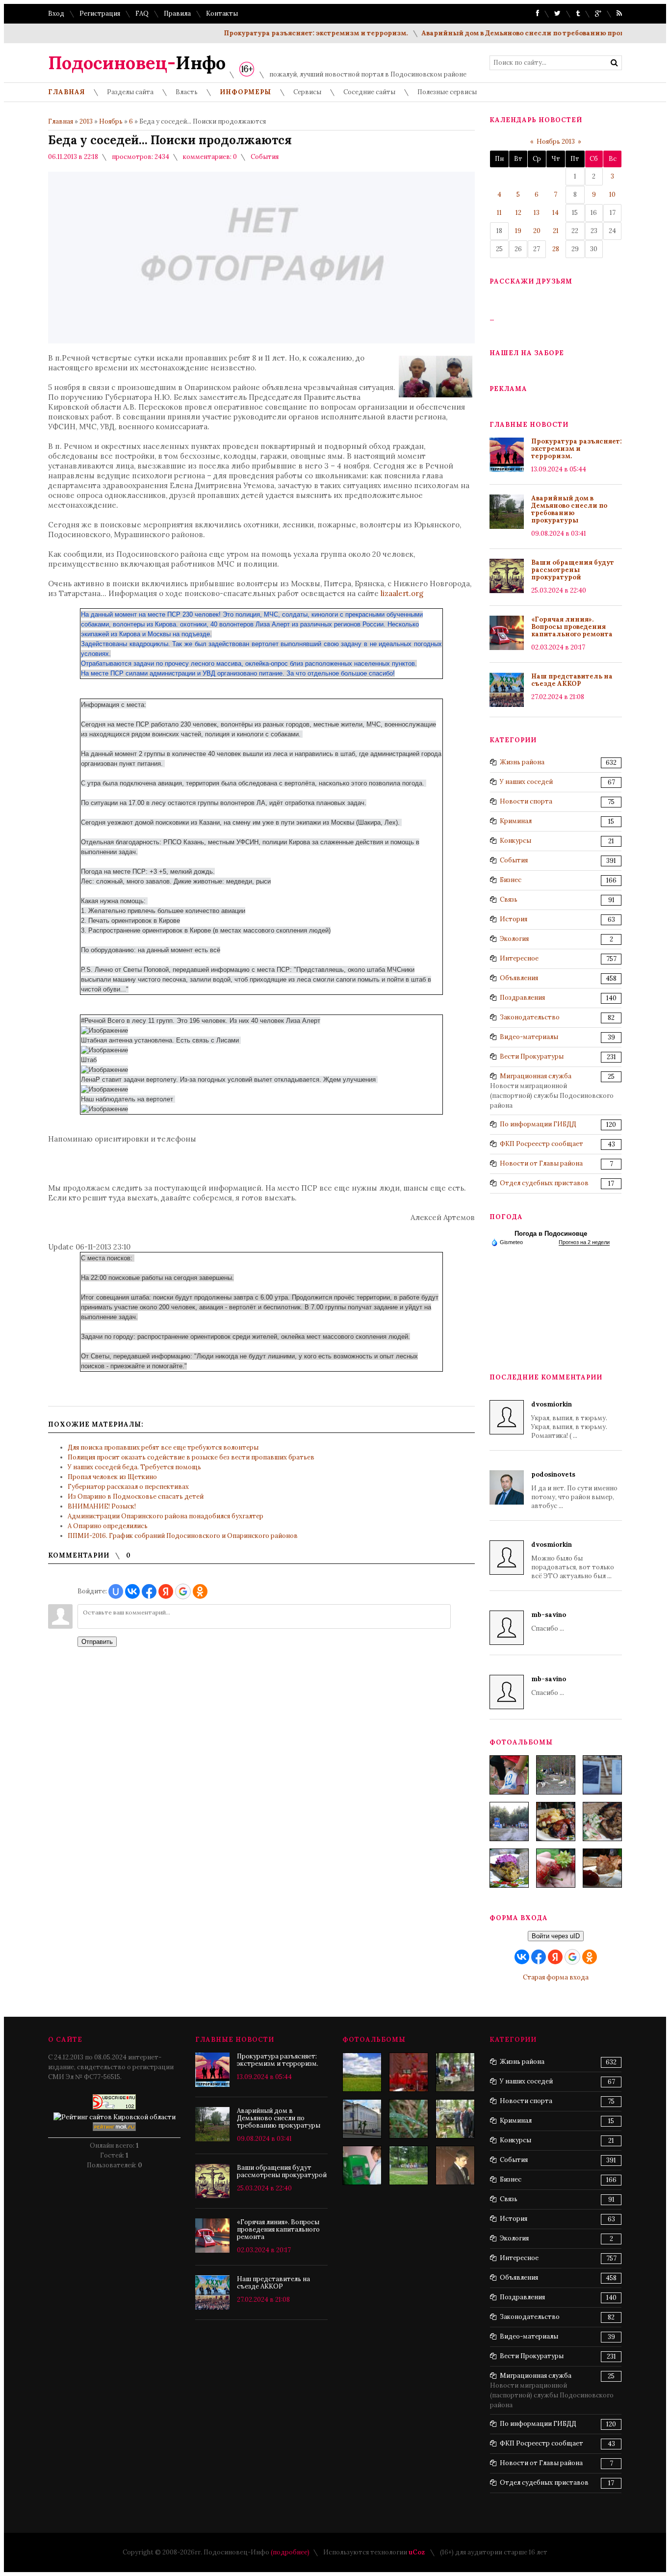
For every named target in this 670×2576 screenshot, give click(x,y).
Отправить (97, 1642)
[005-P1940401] (509, 1775)
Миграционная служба (536, 1076)
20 (537, 231)
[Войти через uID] (116, 1591)
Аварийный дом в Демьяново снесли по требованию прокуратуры (502, 33)
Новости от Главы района (541, 1163)
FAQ (142, 13)
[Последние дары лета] (556, 1868)
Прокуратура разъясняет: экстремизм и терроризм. (280, 33)
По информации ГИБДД (538, 1124)
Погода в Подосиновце (551, 1234)
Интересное (519, 958)
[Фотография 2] (409, 2119)
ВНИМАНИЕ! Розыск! (102, 1506)
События (265, 157)
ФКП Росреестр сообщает (541, 1144)
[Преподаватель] (455, 2165)
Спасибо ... (549, 1622)
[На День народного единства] (509, 1868)
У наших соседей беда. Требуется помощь (134, 1467)
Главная (61, 121)
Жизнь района (522, 762)
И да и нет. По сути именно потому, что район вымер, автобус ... (574, 1490)
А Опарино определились (108, 1526)
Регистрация (100, 13)
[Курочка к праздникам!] (602, 1821)
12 (518, 213)
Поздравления (522, 998)
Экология (514, 939)
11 (499, 213)
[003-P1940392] (556, 1775)
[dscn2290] (455, 2119)
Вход (56, 13)
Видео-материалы (529, 1037)
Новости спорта (526, 801)
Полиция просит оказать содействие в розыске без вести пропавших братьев (191, 1457)
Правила (177, 13)
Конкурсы (515, 841)
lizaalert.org (402, 593)
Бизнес (511, 880)
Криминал (516, 821)
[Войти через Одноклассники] (200, 1591)
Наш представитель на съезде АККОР (572, 680)
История (514, 919)
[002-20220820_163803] (602, 1775)
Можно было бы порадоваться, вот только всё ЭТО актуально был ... (573, 1560)
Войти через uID (556, 1936)
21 (556, 231)
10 (612, 195)
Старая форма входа (556, 1977)
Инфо (137, 63)
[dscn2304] (455, 2072)
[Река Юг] (362, 2072)
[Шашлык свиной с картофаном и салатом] (556, 1821)
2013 (86, 121)
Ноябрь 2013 (556, 142)
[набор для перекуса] (602, 1868)
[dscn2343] (409, 2165)
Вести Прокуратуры (532, 1056)
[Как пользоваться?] (362, 2165)
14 (555, 213)
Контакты (222, 13)
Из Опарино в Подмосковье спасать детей (136, 1496)
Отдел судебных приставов (544, 1183)
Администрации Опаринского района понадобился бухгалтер (166, 1516)
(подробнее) (290, 2552)
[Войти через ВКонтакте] (132, 1591)
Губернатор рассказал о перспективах (128, 1487)
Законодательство (530, 1017)
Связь (509, 899)
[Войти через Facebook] (149, 1591)
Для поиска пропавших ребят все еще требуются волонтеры (163, 1447)
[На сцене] (409, 2072)
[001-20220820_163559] (509, 1821)
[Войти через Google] (183, 1591)
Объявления (519, 978)
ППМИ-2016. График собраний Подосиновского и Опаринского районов (183, 1536)
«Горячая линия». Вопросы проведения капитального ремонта (572, 627)
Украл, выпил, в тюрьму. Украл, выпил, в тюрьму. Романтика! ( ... (569, 1420)
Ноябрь (111, 121)
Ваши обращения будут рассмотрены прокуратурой (573, 570)
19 (518, 231)
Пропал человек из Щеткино (112, 1477)
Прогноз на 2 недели (584, 1242)
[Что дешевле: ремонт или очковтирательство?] (362, 2119)
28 (556, 249)
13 (537, 213)
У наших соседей (526, 782)
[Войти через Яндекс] (166, 1591)
